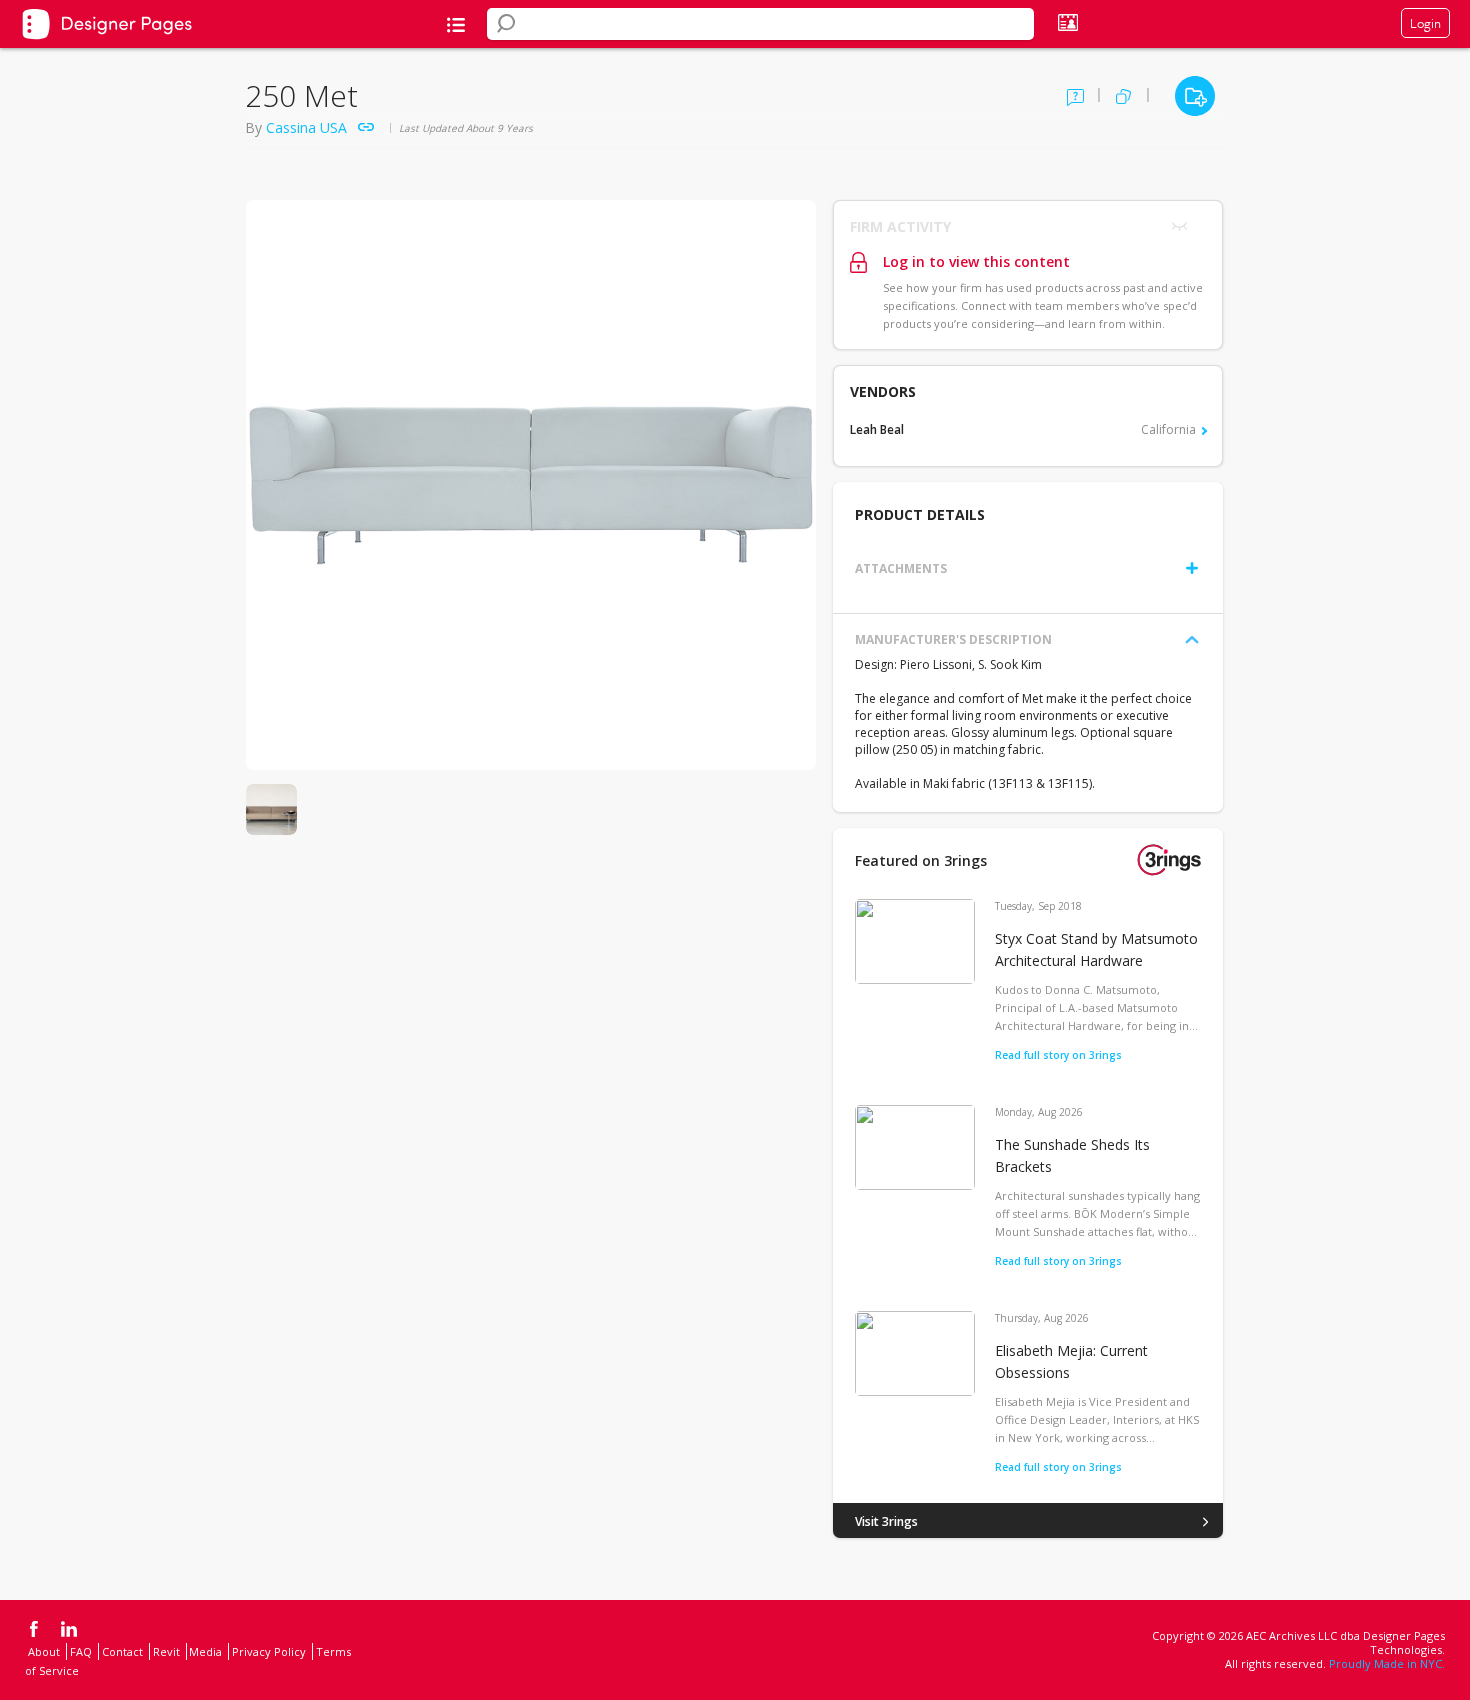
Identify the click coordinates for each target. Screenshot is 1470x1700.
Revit (166, 1651)
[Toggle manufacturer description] (1192, 640)
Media (205, 1651)
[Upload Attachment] (1192, 568)
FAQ (81, 1651)
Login (1425, 23)
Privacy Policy (269, 1651)
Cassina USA (306, 127)
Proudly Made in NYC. (1387, 1663)
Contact (122, 1651)
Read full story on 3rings (1058, 1055)
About (44, 1651)
